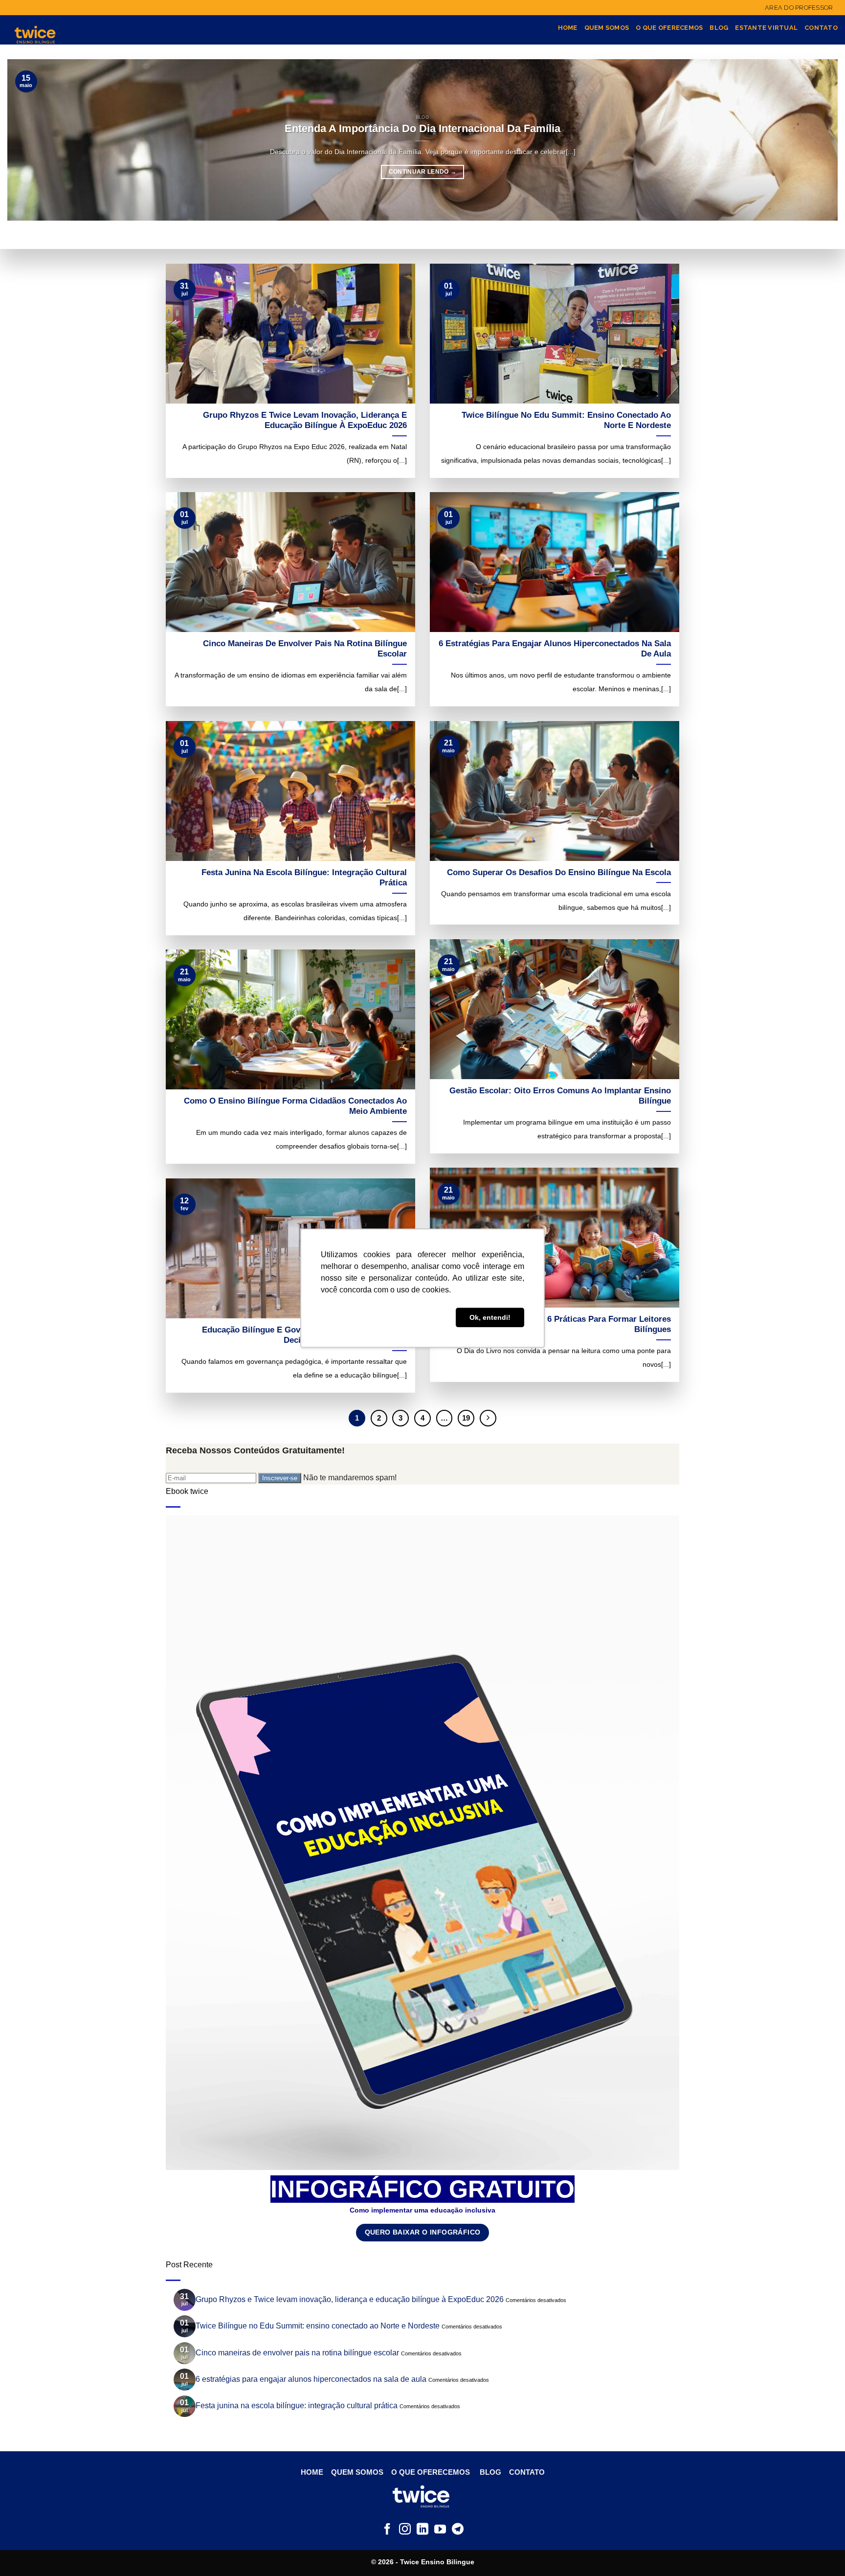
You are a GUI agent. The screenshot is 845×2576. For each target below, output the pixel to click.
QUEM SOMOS (356, 2472)
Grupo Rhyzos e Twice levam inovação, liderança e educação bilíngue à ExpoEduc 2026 (305, 420)
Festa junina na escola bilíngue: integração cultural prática (304, 878)
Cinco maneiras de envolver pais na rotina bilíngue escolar (305, 649)
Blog (719, 28)
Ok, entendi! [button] (490, 1317)
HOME (313, 2472)
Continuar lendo (423, 172)
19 (466, 1418)
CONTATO (527, 2472)
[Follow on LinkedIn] (422, 2530)
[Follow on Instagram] (405, 2530)
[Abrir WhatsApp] (821, 2550)
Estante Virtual (766, 28)
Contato (821, 28)
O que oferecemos (669, 28)
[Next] (488, 1418)
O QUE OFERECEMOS (431, 2472)
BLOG (490, 2472)
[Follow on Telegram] (458, 2530)
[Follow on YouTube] (440, 2530)
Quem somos (607, 28)
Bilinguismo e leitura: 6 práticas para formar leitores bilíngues (564, 1324)
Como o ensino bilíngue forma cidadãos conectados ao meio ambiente (295, 1106)
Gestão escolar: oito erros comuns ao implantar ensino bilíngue (560, 1096)
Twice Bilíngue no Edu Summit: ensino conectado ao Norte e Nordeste (566, 420)
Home (568, 28)
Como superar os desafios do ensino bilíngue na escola (559, 872)
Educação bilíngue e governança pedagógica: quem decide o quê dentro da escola (304, 1335)
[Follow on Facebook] (387, 2530)
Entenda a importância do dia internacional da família (422, 128)
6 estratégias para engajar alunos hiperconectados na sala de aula (555, 649)
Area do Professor (799, 8)
